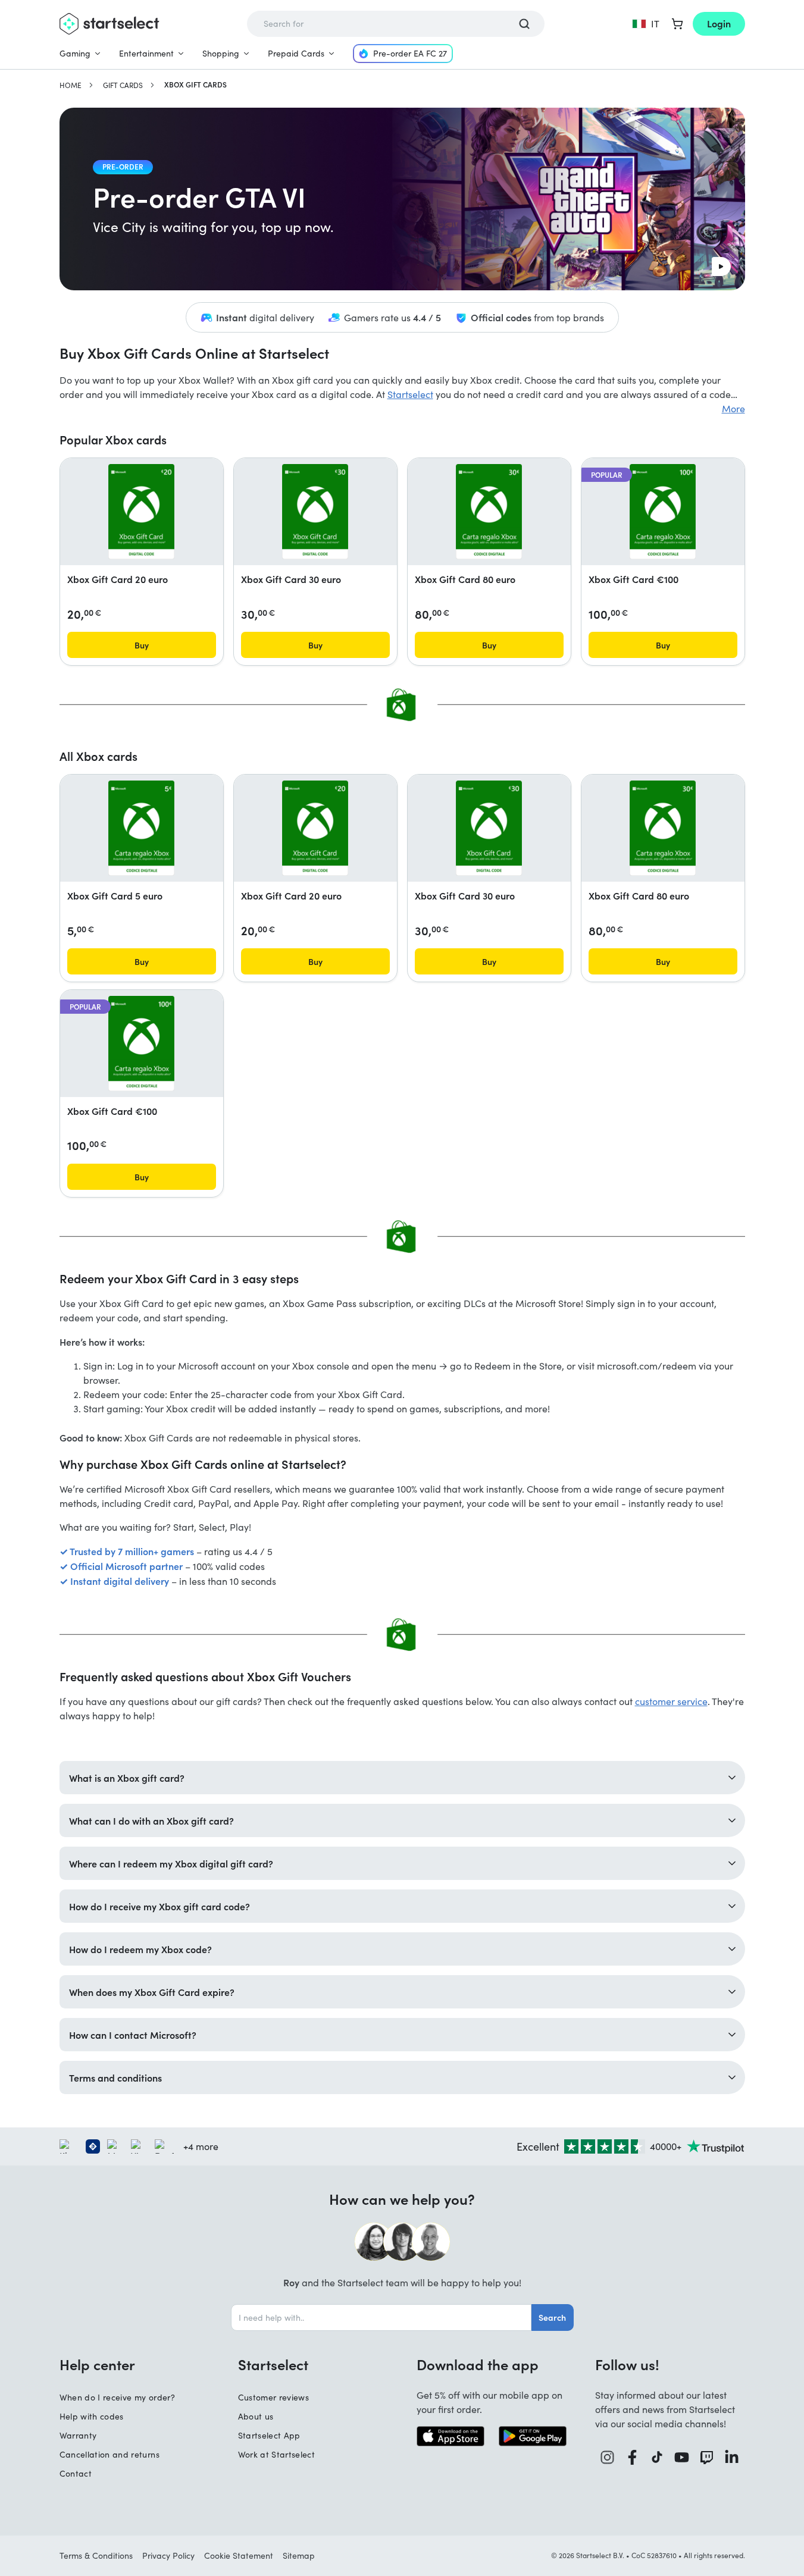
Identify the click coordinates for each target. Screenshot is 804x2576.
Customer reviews (274, 2397)
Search (552, 2317)
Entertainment (146, 53)
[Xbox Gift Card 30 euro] (315, 512)
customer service (671, 1701)
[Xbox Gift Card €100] (663, 512)
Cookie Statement (239, 2555)
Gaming (75, 53)
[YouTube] (682, 2457)
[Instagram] (608, 2457)
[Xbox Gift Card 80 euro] (489, 512)
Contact (76, 2473)
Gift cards (123, 85)
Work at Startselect (277, 2454)
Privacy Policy (168, 2555)
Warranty (78, 2435)
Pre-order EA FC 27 (410, 53)
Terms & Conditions (96, 2555)
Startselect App (269, 2435)
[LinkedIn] (732, 2457)
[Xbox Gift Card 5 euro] (141, 828)
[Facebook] (633, 2457)
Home (71, 85)
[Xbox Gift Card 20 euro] (141, 512)
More (733, 408)
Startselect (410, 394)
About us (256, 2416)
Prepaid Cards (296, 53)
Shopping (221, 53)
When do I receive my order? (117, 2397)
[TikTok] (657, 2457)
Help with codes (92, 2416)
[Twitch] (707, 2457)
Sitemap (299, 2555)
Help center (97, 2364)
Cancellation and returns (110, 2454)
